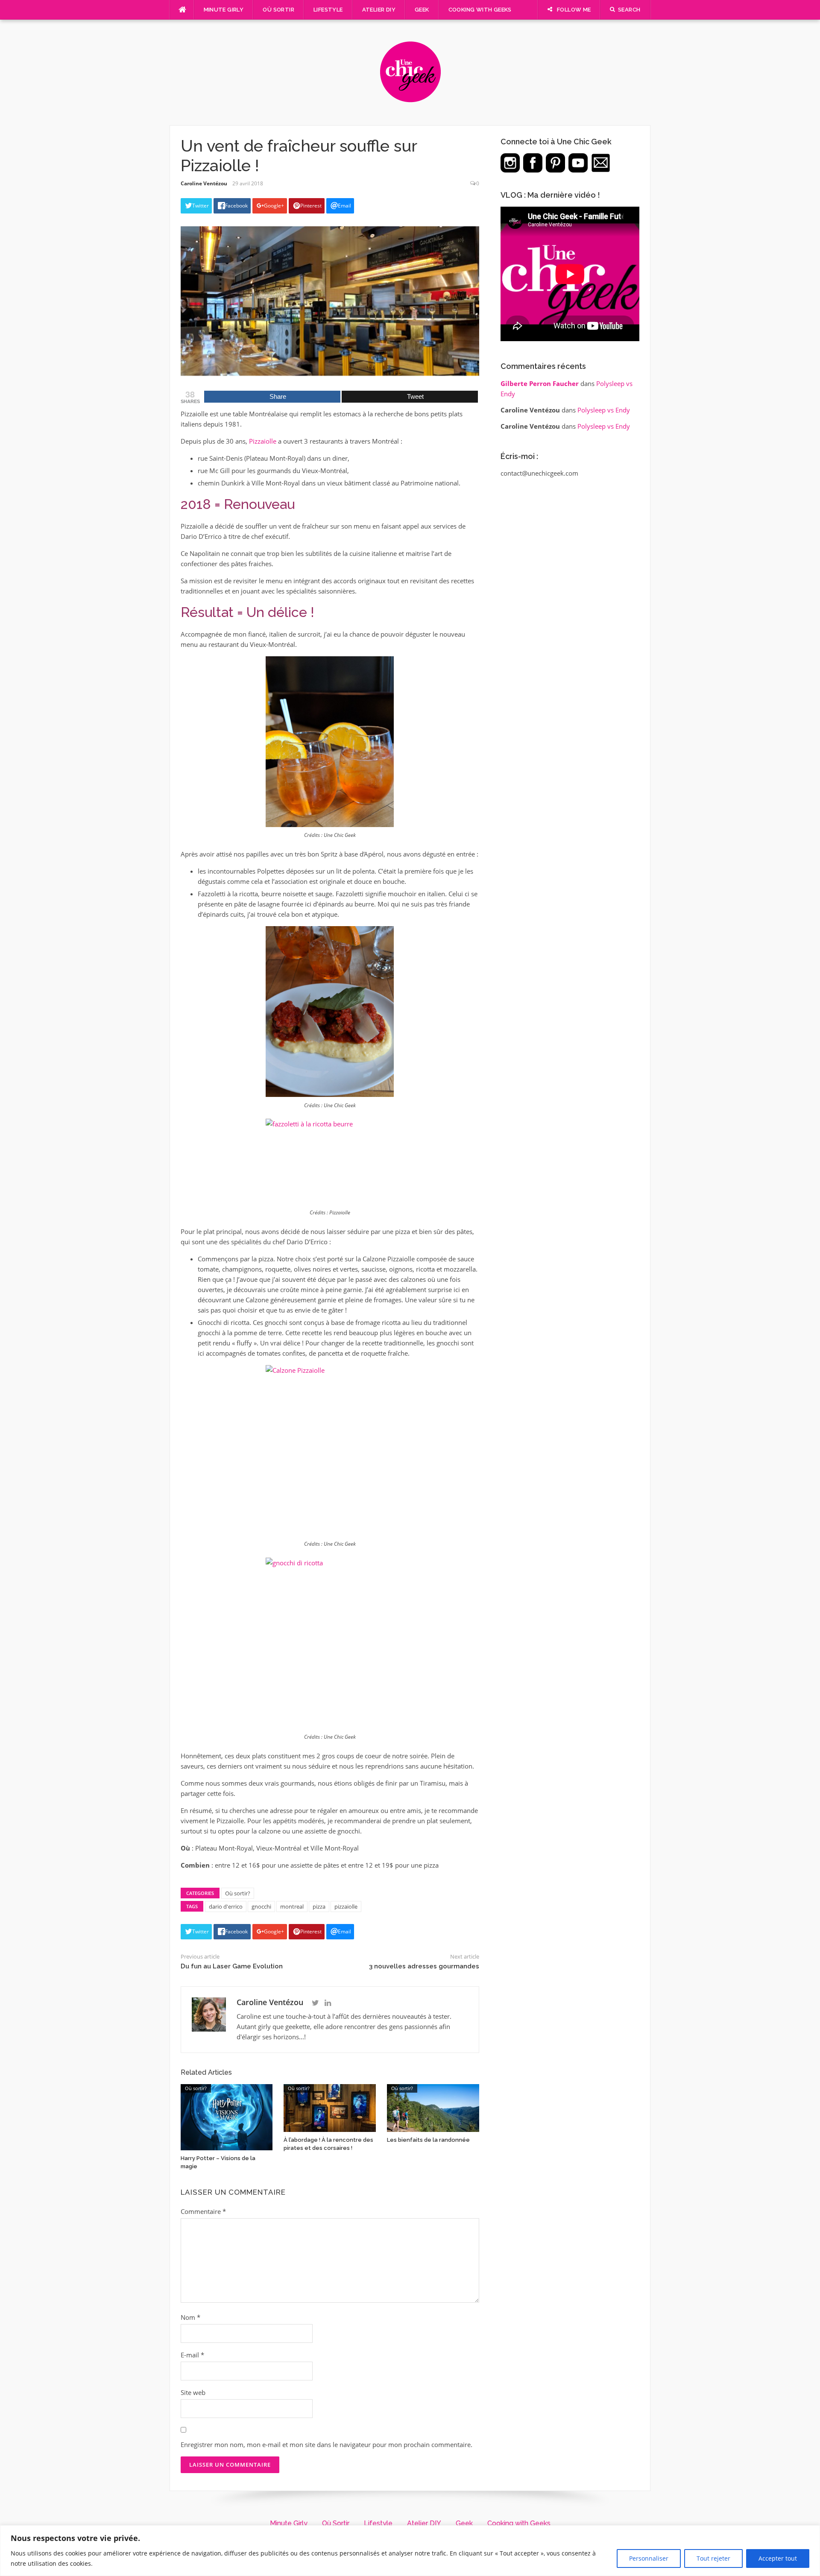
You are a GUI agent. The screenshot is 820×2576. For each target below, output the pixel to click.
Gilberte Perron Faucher (540, 383)
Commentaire (203, 2211)
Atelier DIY (379, 10)
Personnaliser (649, 2558)
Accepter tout (778, 2558)
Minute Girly (224, 10)
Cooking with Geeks (480, 10)
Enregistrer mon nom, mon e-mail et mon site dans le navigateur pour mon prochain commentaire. (327, 2444)
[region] (410, 2551)
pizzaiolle (346, 1906)
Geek (422, 10)
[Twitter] (315, 2003)
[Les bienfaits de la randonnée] (433, 2107)
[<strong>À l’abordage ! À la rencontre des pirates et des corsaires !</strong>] (330, 2107)
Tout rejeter (713, 2558)
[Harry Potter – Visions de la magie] (227, 2116)
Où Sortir (278, 10)
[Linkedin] (328, 2003)
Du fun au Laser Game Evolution (232, 1966)
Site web (193, 2392)
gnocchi (261, 1906)
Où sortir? (238, 1893)
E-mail (192, 2355)
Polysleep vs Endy (604, 410)
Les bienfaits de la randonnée (428, 2140)
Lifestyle (328, 10)
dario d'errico (226, 1906)
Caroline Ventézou (204, 183)
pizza (319, 1906)
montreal (292, 1906)
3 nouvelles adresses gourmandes (424, 1966)
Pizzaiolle (263, 441)
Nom (190, 2317)
